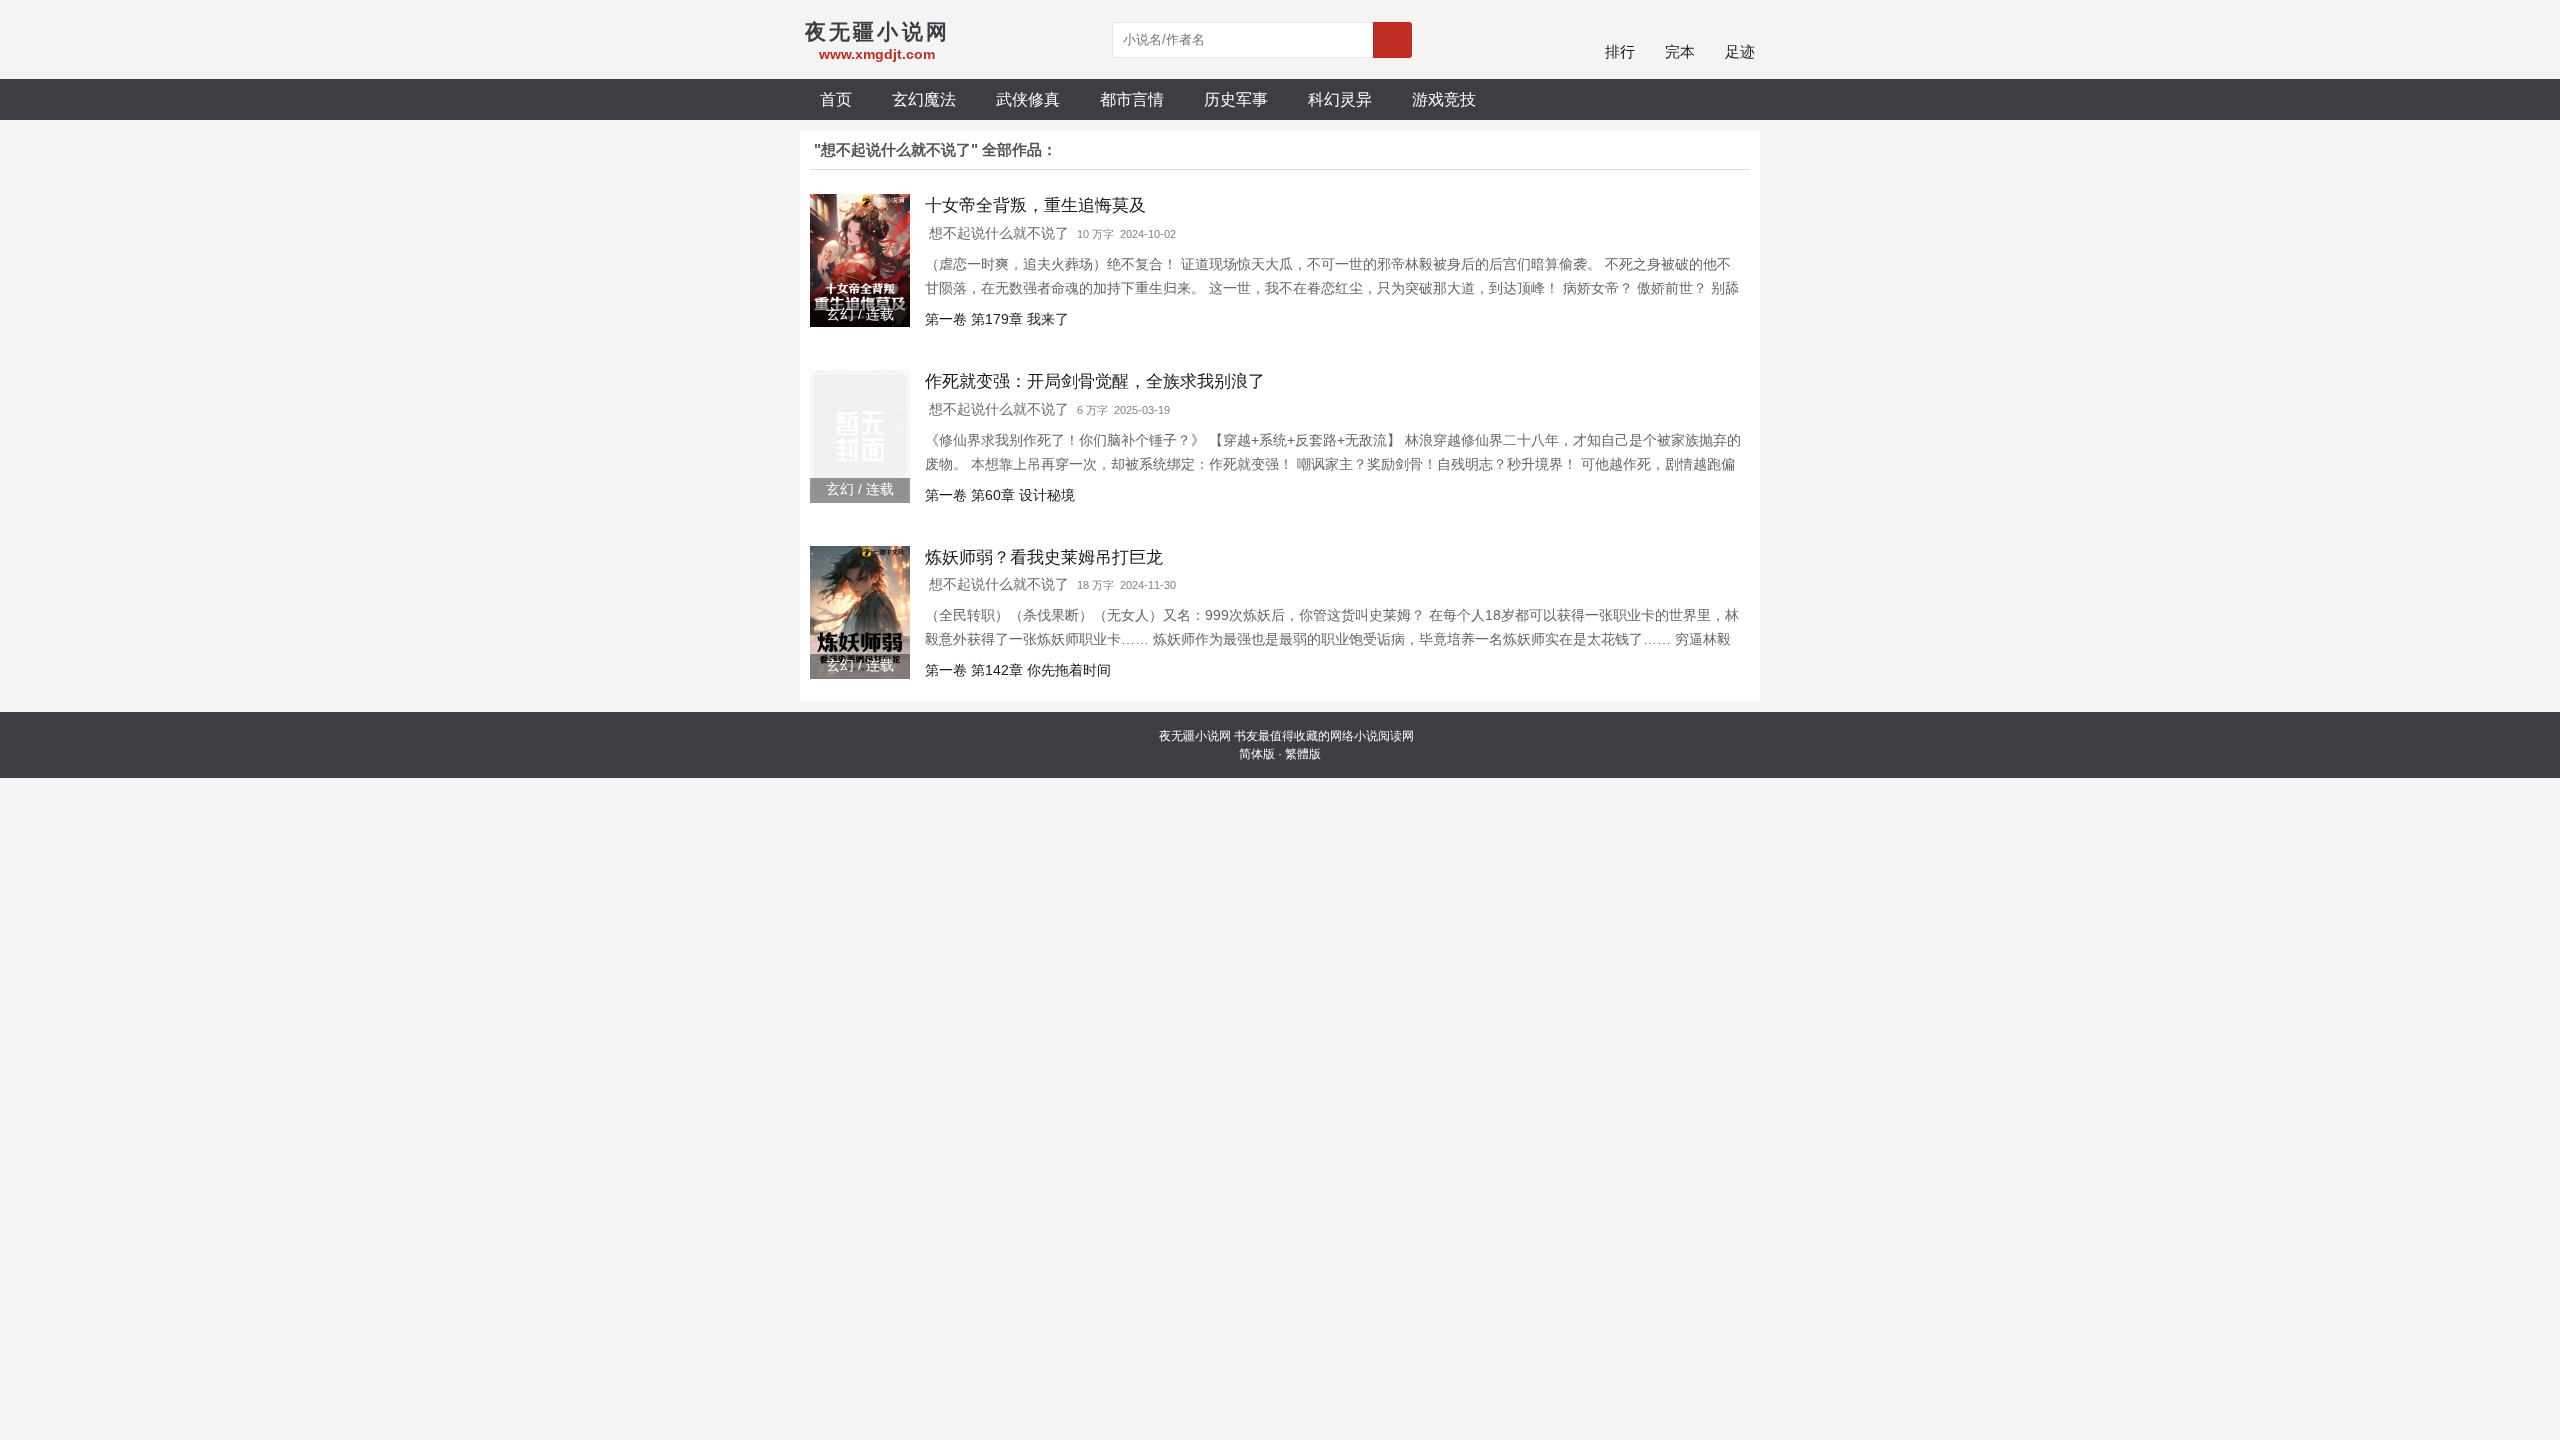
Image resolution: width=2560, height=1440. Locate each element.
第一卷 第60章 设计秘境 (1000, 495)
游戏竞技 (1444, 99)
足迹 (1740, 51)
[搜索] (1392, 40)
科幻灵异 (1340, 99)
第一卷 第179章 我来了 (997, 319)
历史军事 (1236, 99)
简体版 (1257, 754)
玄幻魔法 (924, 99)
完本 (1680, 51)
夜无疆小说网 (1195, 736)
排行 (1620, 51)
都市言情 (1132, 99)
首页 (836, 99)
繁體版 (1303, 754)
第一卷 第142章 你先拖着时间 (1018, 670)
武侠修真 (1028, 99)
